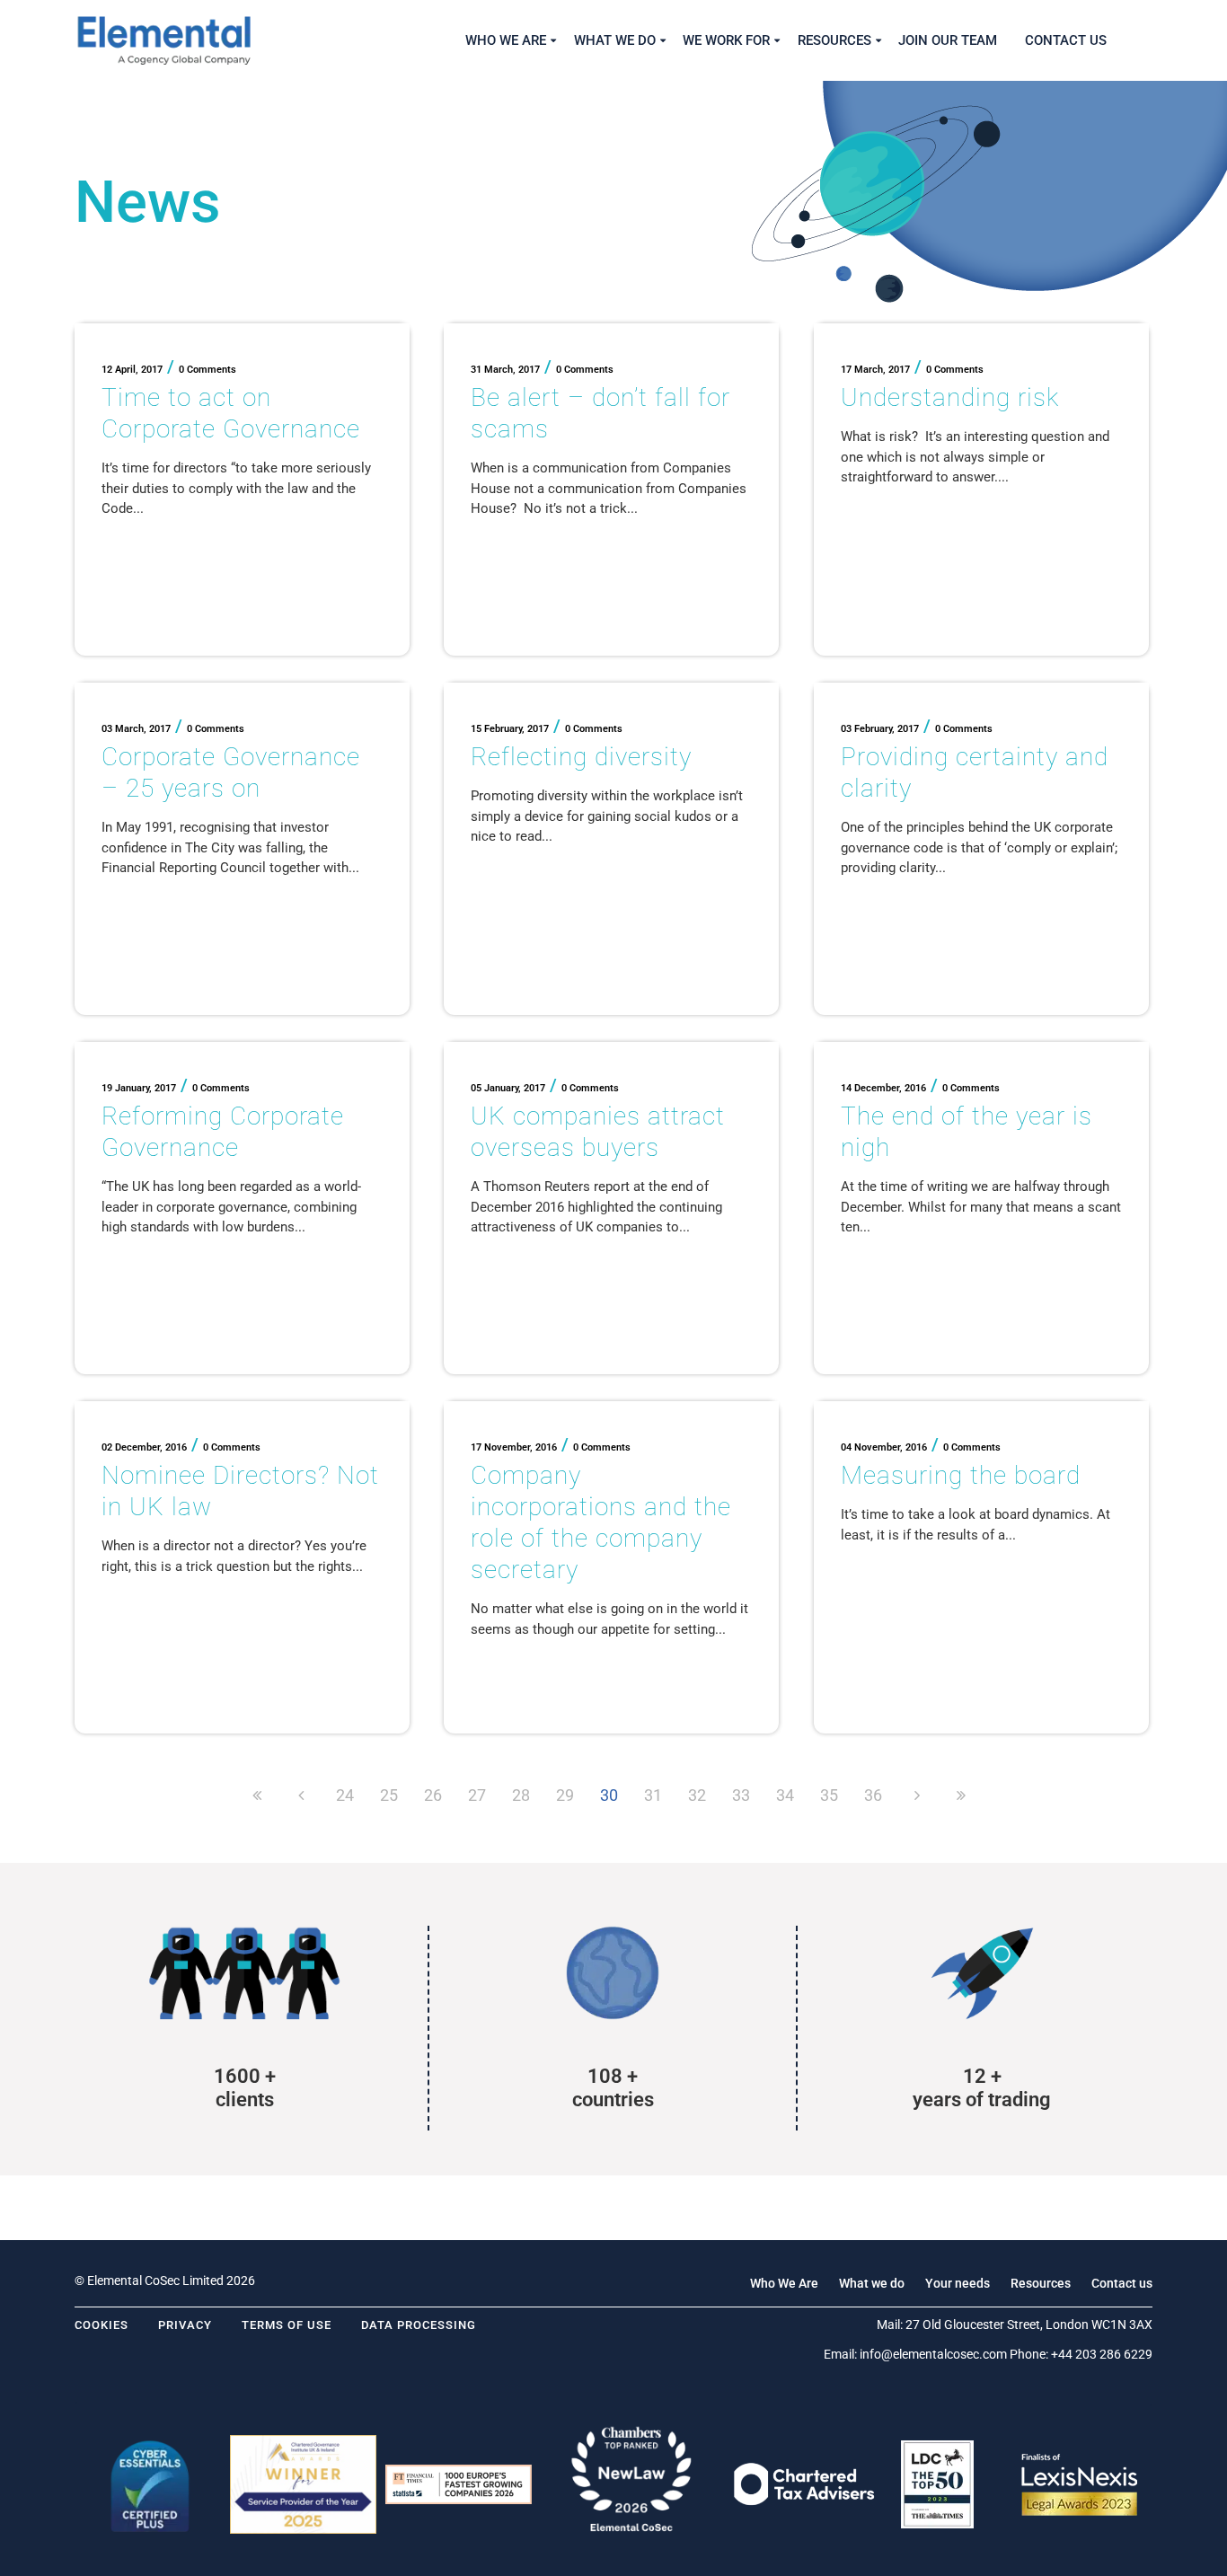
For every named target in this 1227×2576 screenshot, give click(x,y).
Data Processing (419, 2325)
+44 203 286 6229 (1102, 2354)
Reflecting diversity (581, 757)
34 (785, 1795)
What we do (872, 2283)
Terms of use (287, 2325)
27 (477, 1795)
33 (741, 1795)
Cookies (102, 2325)
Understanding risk (950, 397)
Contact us (1122, 2283)
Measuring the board (961, 1475)
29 (565, 1795)
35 (829, 1795)
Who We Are (784, 2283)
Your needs (958, 2283)
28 (521, 1795)
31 (653, 1795)
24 (345, 1795)
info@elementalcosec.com (933, 2354)
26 (433, 1795)
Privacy (185, 2325)
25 (389, 1795)
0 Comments (207, 370)
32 (697, 1795)
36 (873, 1795)
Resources (1041, 2283)
